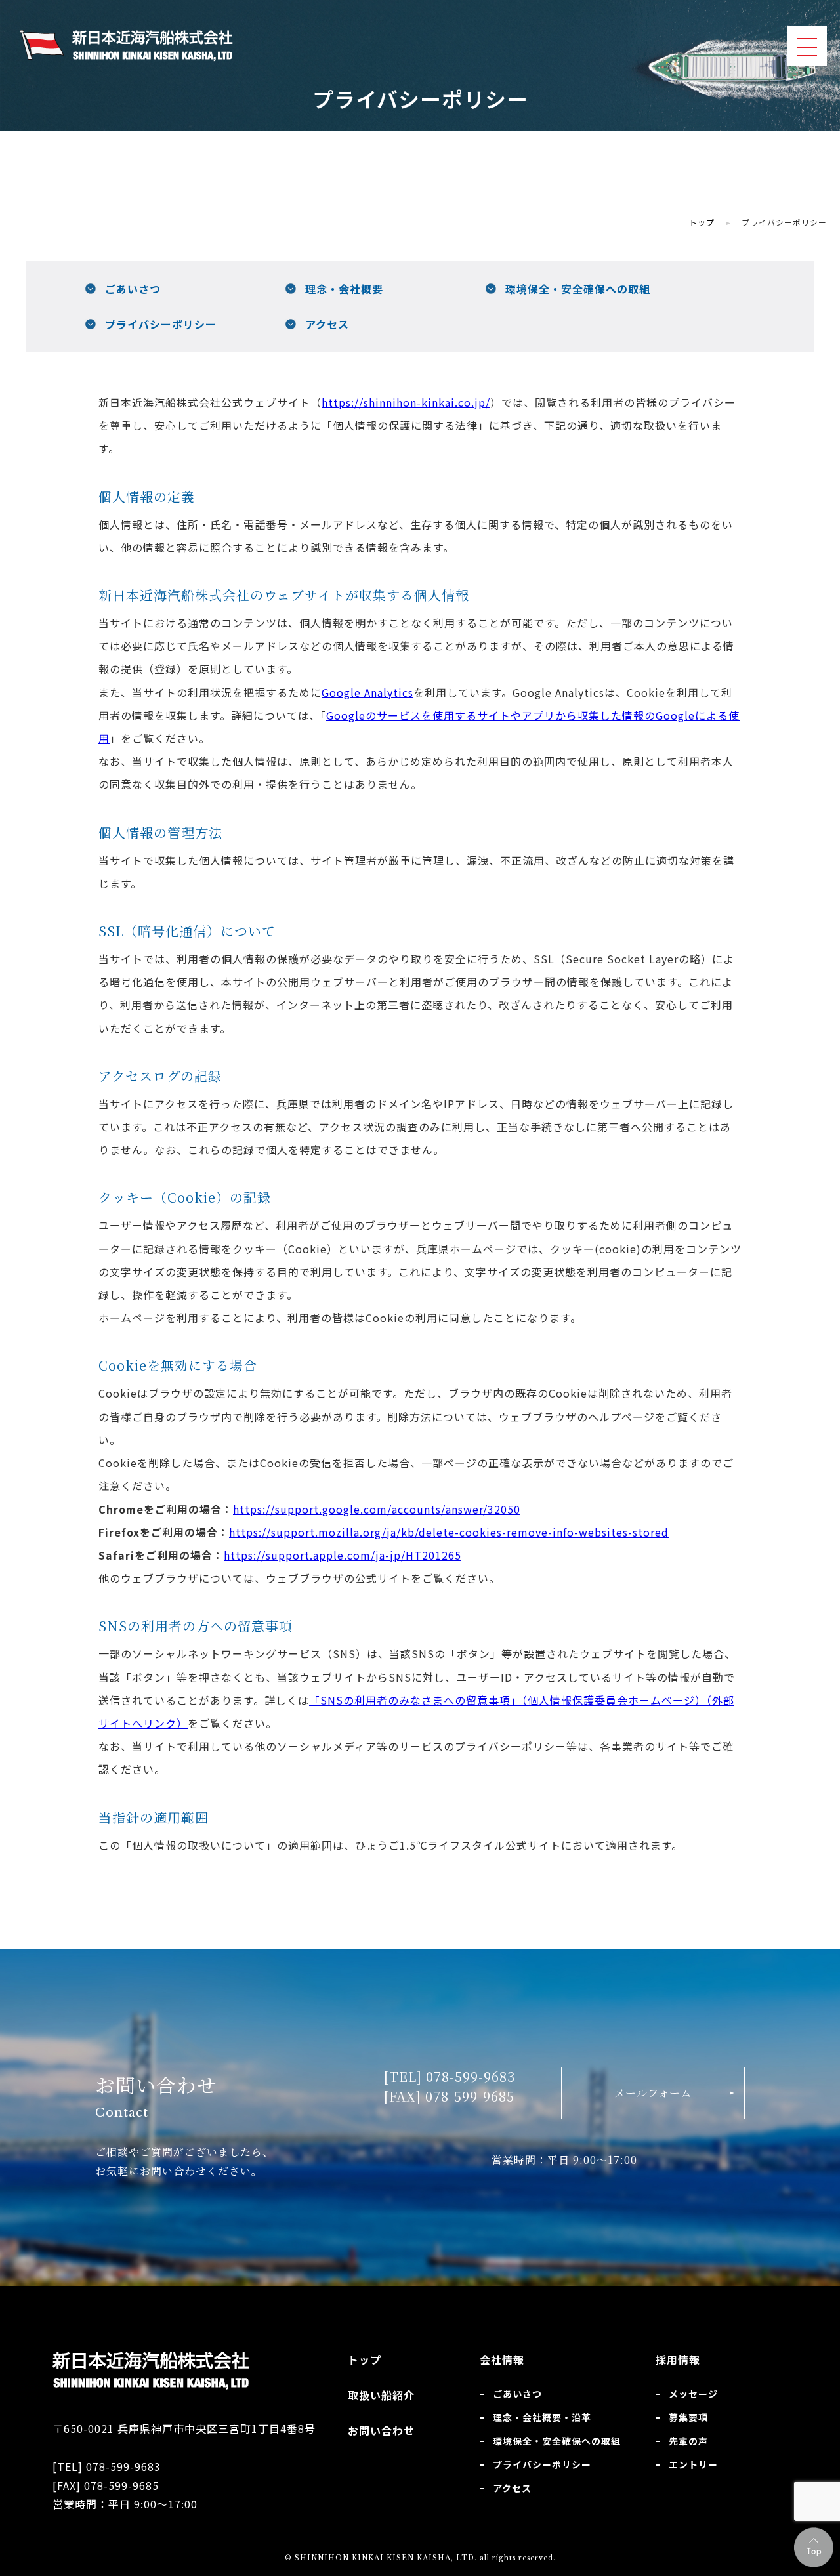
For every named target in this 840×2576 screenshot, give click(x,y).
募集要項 (688, 2417)
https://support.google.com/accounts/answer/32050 (377, 1509)
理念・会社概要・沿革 (542, 2417)
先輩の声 (688, 2441)
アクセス (327, 324)
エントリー (693, 2464)
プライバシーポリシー (161, 324)
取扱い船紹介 (381, 2395)
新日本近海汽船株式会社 (126, 46)
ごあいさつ (133, 289)
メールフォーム (653, 2093)
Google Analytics (367, 692)
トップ (702, 222)
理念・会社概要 (344, 289)
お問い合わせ (381, 2430)
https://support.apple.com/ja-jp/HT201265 (343, 1555)
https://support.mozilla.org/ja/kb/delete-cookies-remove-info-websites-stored (449, 1532)
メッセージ (693, 2394)
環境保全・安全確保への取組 (578, 289)
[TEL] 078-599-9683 (450, 2076)
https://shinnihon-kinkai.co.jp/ (406, 402)
